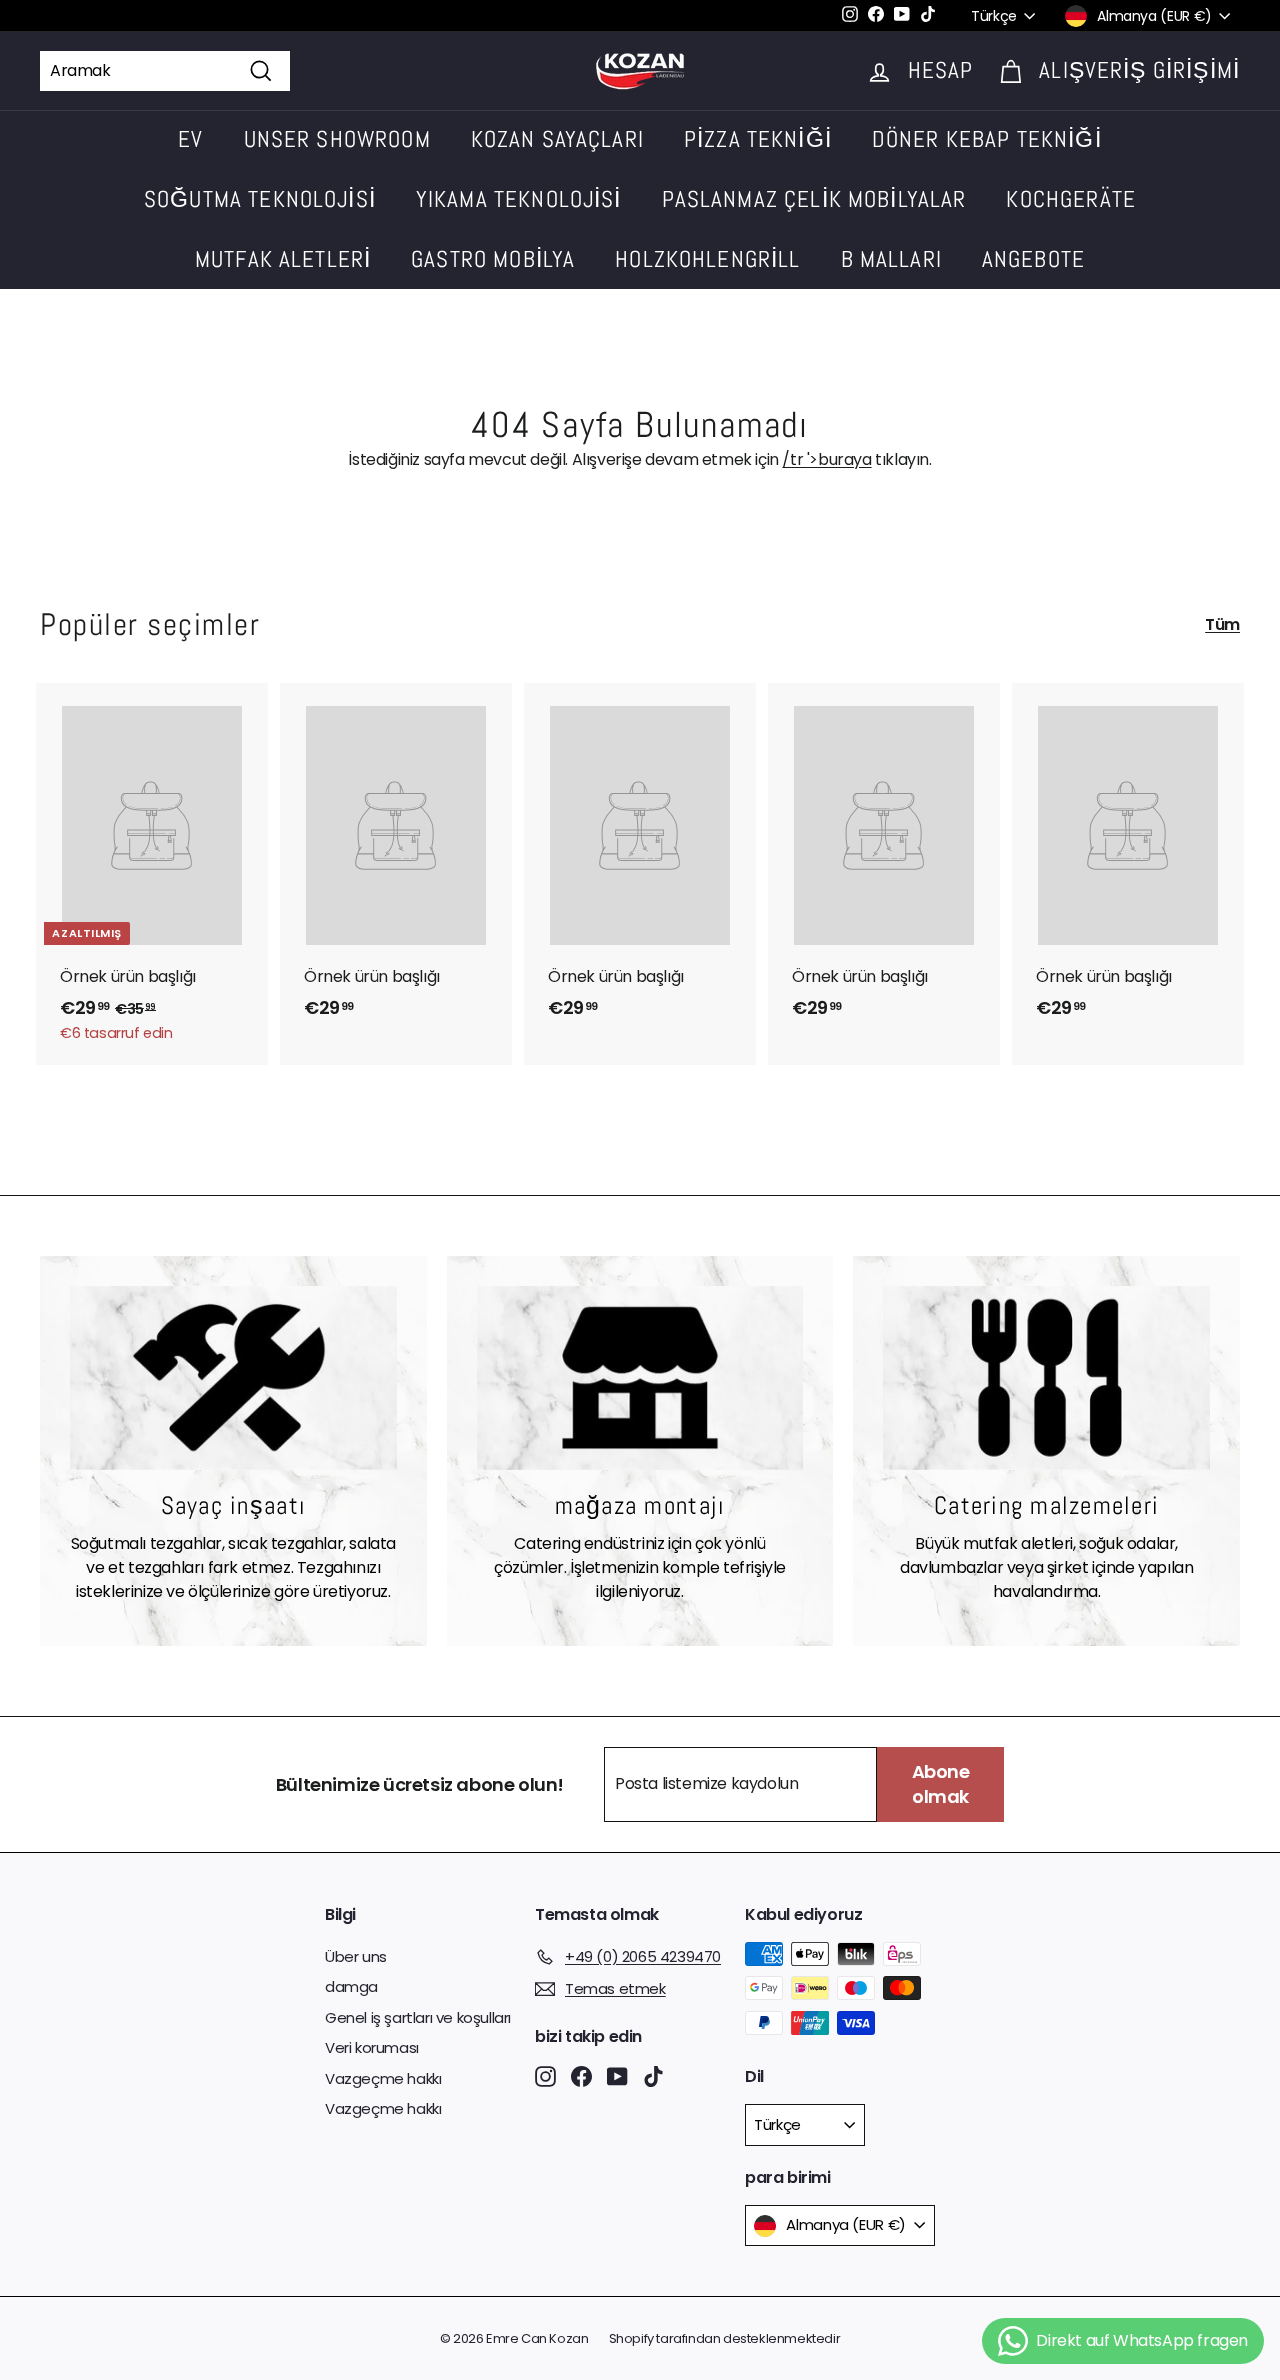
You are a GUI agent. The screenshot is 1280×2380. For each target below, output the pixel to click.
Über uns (356, 1956)
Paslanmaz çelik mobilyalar (814, 199)
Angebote (1033, 259)
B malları (891, 259)
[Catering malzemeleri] (1046, 1378)
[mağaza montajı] (640, 1378)
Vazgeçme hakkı (383, 2078)
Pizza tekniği (758, 139)
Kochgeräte (1071, 199)
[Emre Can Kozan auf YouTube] (617, 2075)
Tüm (1222, 624)
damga (351, 1986)
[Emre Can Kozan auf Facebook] (581, 2075)
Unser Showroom (337, 139)
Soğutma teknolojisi (260, 199)
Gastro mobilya (493, 259)
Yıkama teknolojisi (519, 199)
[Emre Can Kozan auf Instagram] (545, 2075)
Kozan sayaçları (557, 139)
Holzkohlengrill (707, 259)
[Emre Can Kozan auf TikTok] (653, 2075)
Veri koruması (372, 2047)
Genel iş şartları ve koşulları (418, 2017)
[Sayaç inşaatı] (233, 1378)
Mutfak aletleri (283, 259)
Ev (190, 139)
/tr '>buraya (826, 459)
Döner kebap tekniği (987, 139)
